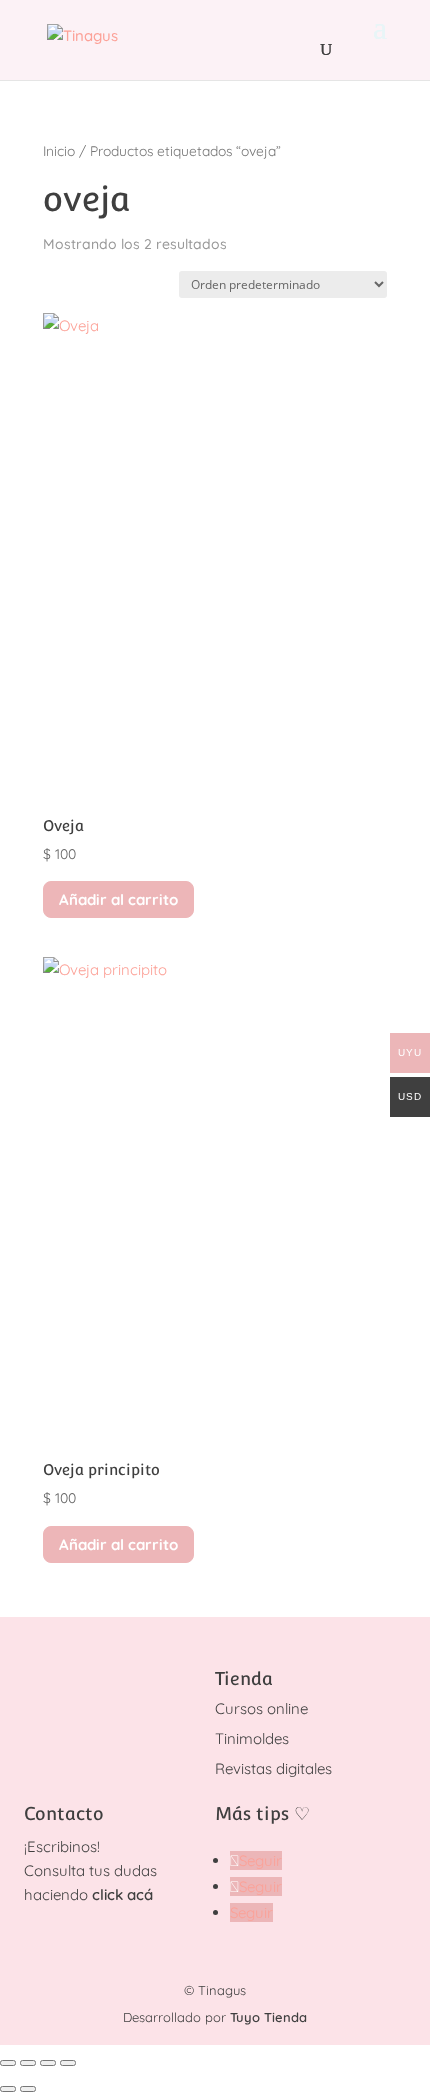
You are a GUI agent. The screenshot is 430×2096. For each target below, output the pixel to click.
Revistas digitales (273, 1768)
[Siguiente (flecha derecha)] (28, 2089)
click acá (122, 1894)
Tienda (244, 1678)
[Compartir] (48, 2063)
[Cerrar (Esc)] (68, 2063)
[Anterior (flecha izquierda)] (8, 2089)
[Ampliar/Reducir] (8, 2063)
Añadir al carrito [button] (118, 899)
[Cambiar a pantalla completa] (28, 2063)
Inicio (59, 150)
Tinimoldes (252, 1738)
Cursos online (261, 1708)
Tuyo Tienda (268, 2017)
